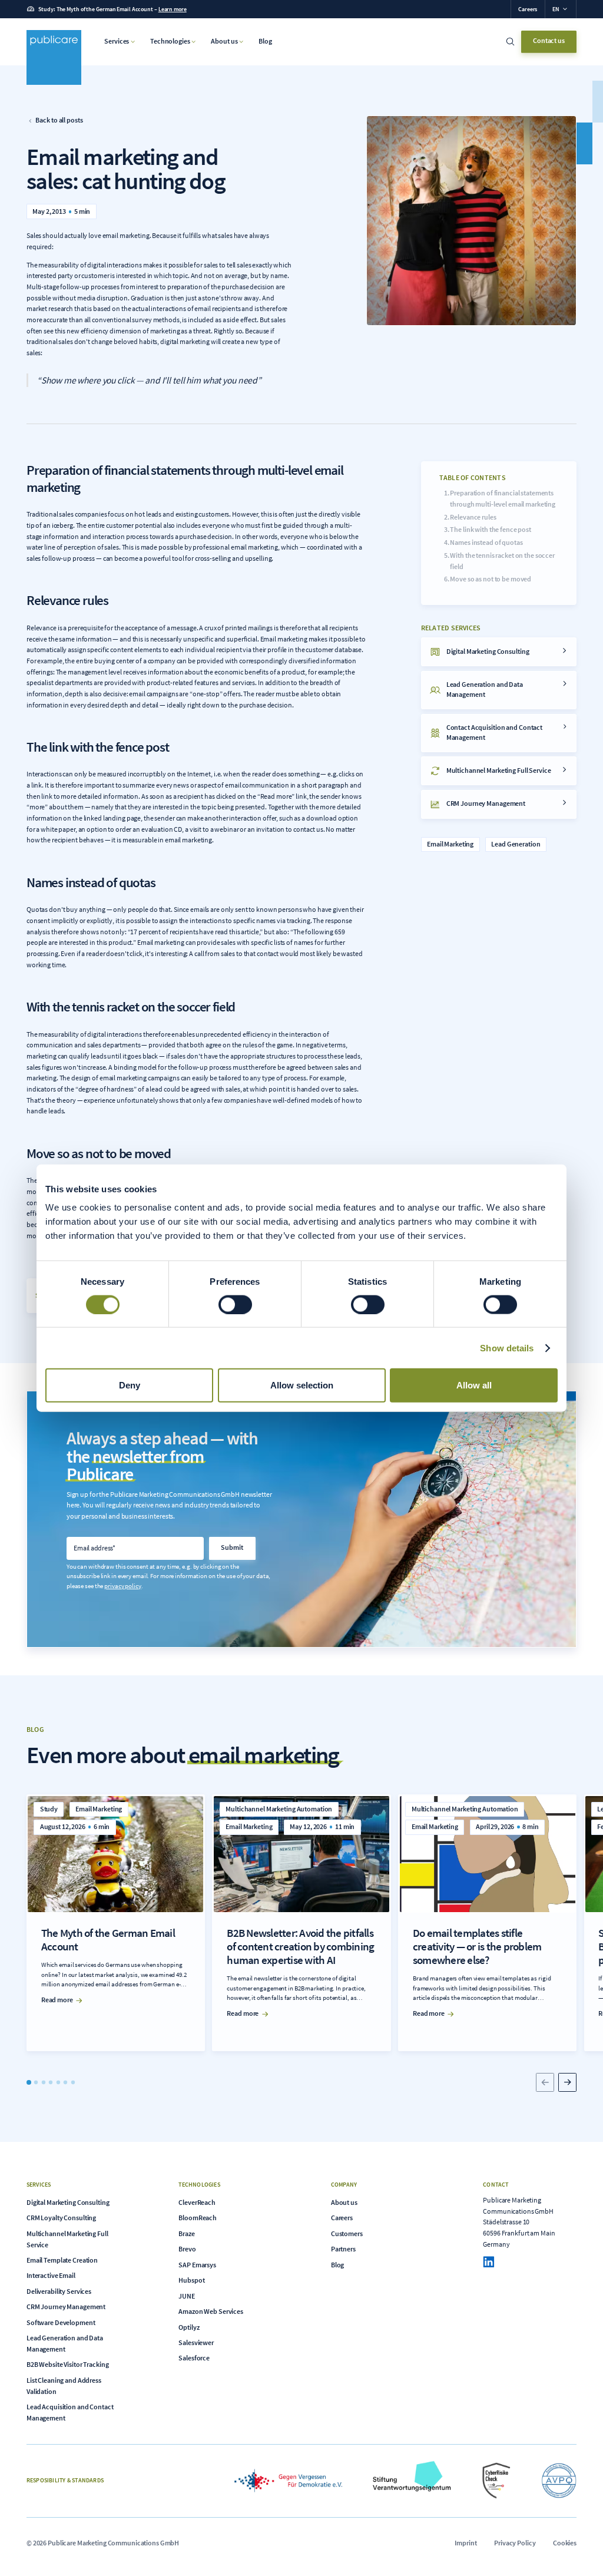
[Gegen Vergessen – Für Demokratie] (288, 2481)
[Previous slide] (545, 2082)
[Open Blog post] (116, 1923)
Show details (507, 1347)
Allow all (474, 1385)
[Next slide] (568, 2082)
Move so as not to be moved (491, 579)
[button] (560, 9)
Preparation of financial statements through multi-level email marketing (503, 498)
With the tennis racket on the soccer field (502, 561)
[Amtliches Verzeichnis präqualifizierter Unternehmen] (559, 2481)
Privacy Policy (515, 2543)
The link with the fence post (491, 529)
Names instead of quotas (486, 542)
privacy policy (122, 1586)
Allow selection (302, 1385)
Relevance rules (473, 517)
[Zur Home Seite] (54, 57)
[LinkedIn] (488, 2262)
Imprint (465, 2543)
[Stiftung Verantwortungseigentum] (412, 2481)
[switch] (235, 1304)
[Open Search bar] (511, 42)
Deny (130, 1385)
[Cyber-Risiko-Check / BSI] (496, 2481)
